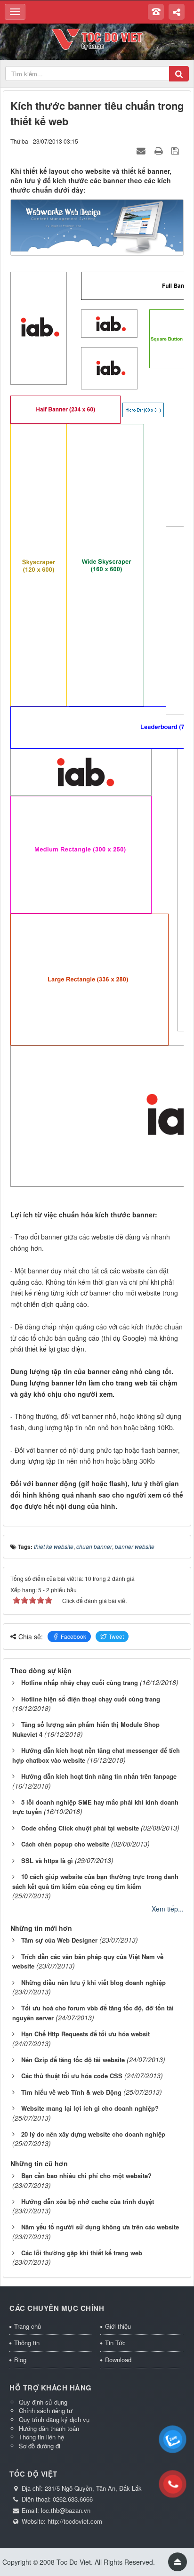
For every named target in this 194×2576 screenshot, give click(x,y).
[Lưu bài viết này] (176, 150)
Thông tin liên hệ (41, 2437)
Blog (20, 2360)
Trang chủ (28, 2326)
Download (118, 2360)
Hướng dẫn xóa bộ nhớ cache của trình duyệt (88, 2201)
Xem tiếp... (168, 1909)
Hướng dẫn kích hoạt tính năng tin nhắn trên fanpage (99, 1776)
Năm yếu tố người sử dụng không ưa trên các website (100, 2227)
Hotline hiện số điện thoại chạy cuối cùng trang (91, 1699)
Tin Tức (115, 2343)
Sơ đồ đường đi (40, 2446)
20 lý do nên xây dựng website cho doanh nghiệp (93, 2134)
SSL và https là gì (47, 1860)
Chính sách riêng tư (46, 2410)
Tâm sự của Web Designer (59, 1940)
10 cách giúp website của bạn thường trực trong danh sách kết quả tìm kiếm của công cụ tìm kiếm (95, 1881)
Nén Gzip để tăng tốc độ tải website (73, 2060)
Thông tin (27, 2343)
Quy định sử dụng (43, 2402)
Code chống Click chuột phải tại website (80, 1828)
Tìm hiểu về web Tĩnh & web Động (71, 2092)
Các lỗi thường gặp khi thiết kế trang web (82, 2253)
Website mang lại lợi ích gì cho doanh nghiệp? (90, 2108)
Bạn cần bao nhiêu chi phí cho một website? (86, 2175)
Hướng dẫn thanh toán (49, 2428)
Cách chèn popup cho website (65, 1844)
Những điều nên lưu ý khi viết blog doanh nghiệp (93, 1982)
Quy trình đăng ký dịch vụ (54, 2419)
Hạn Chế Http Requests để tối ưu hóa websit (85, 2034)
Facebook (73, 1636)
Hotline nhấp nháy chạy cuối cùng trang (80, 1682)
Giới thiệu (118, 2326)
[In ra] (160, 150)
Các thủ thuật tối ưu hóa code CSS (72, 2076)
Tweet (116, 1636)
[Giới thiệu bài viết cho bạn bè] (142, 150)
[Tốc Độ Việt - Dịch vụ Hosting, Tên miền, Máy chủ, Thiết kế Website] (97, 38)
